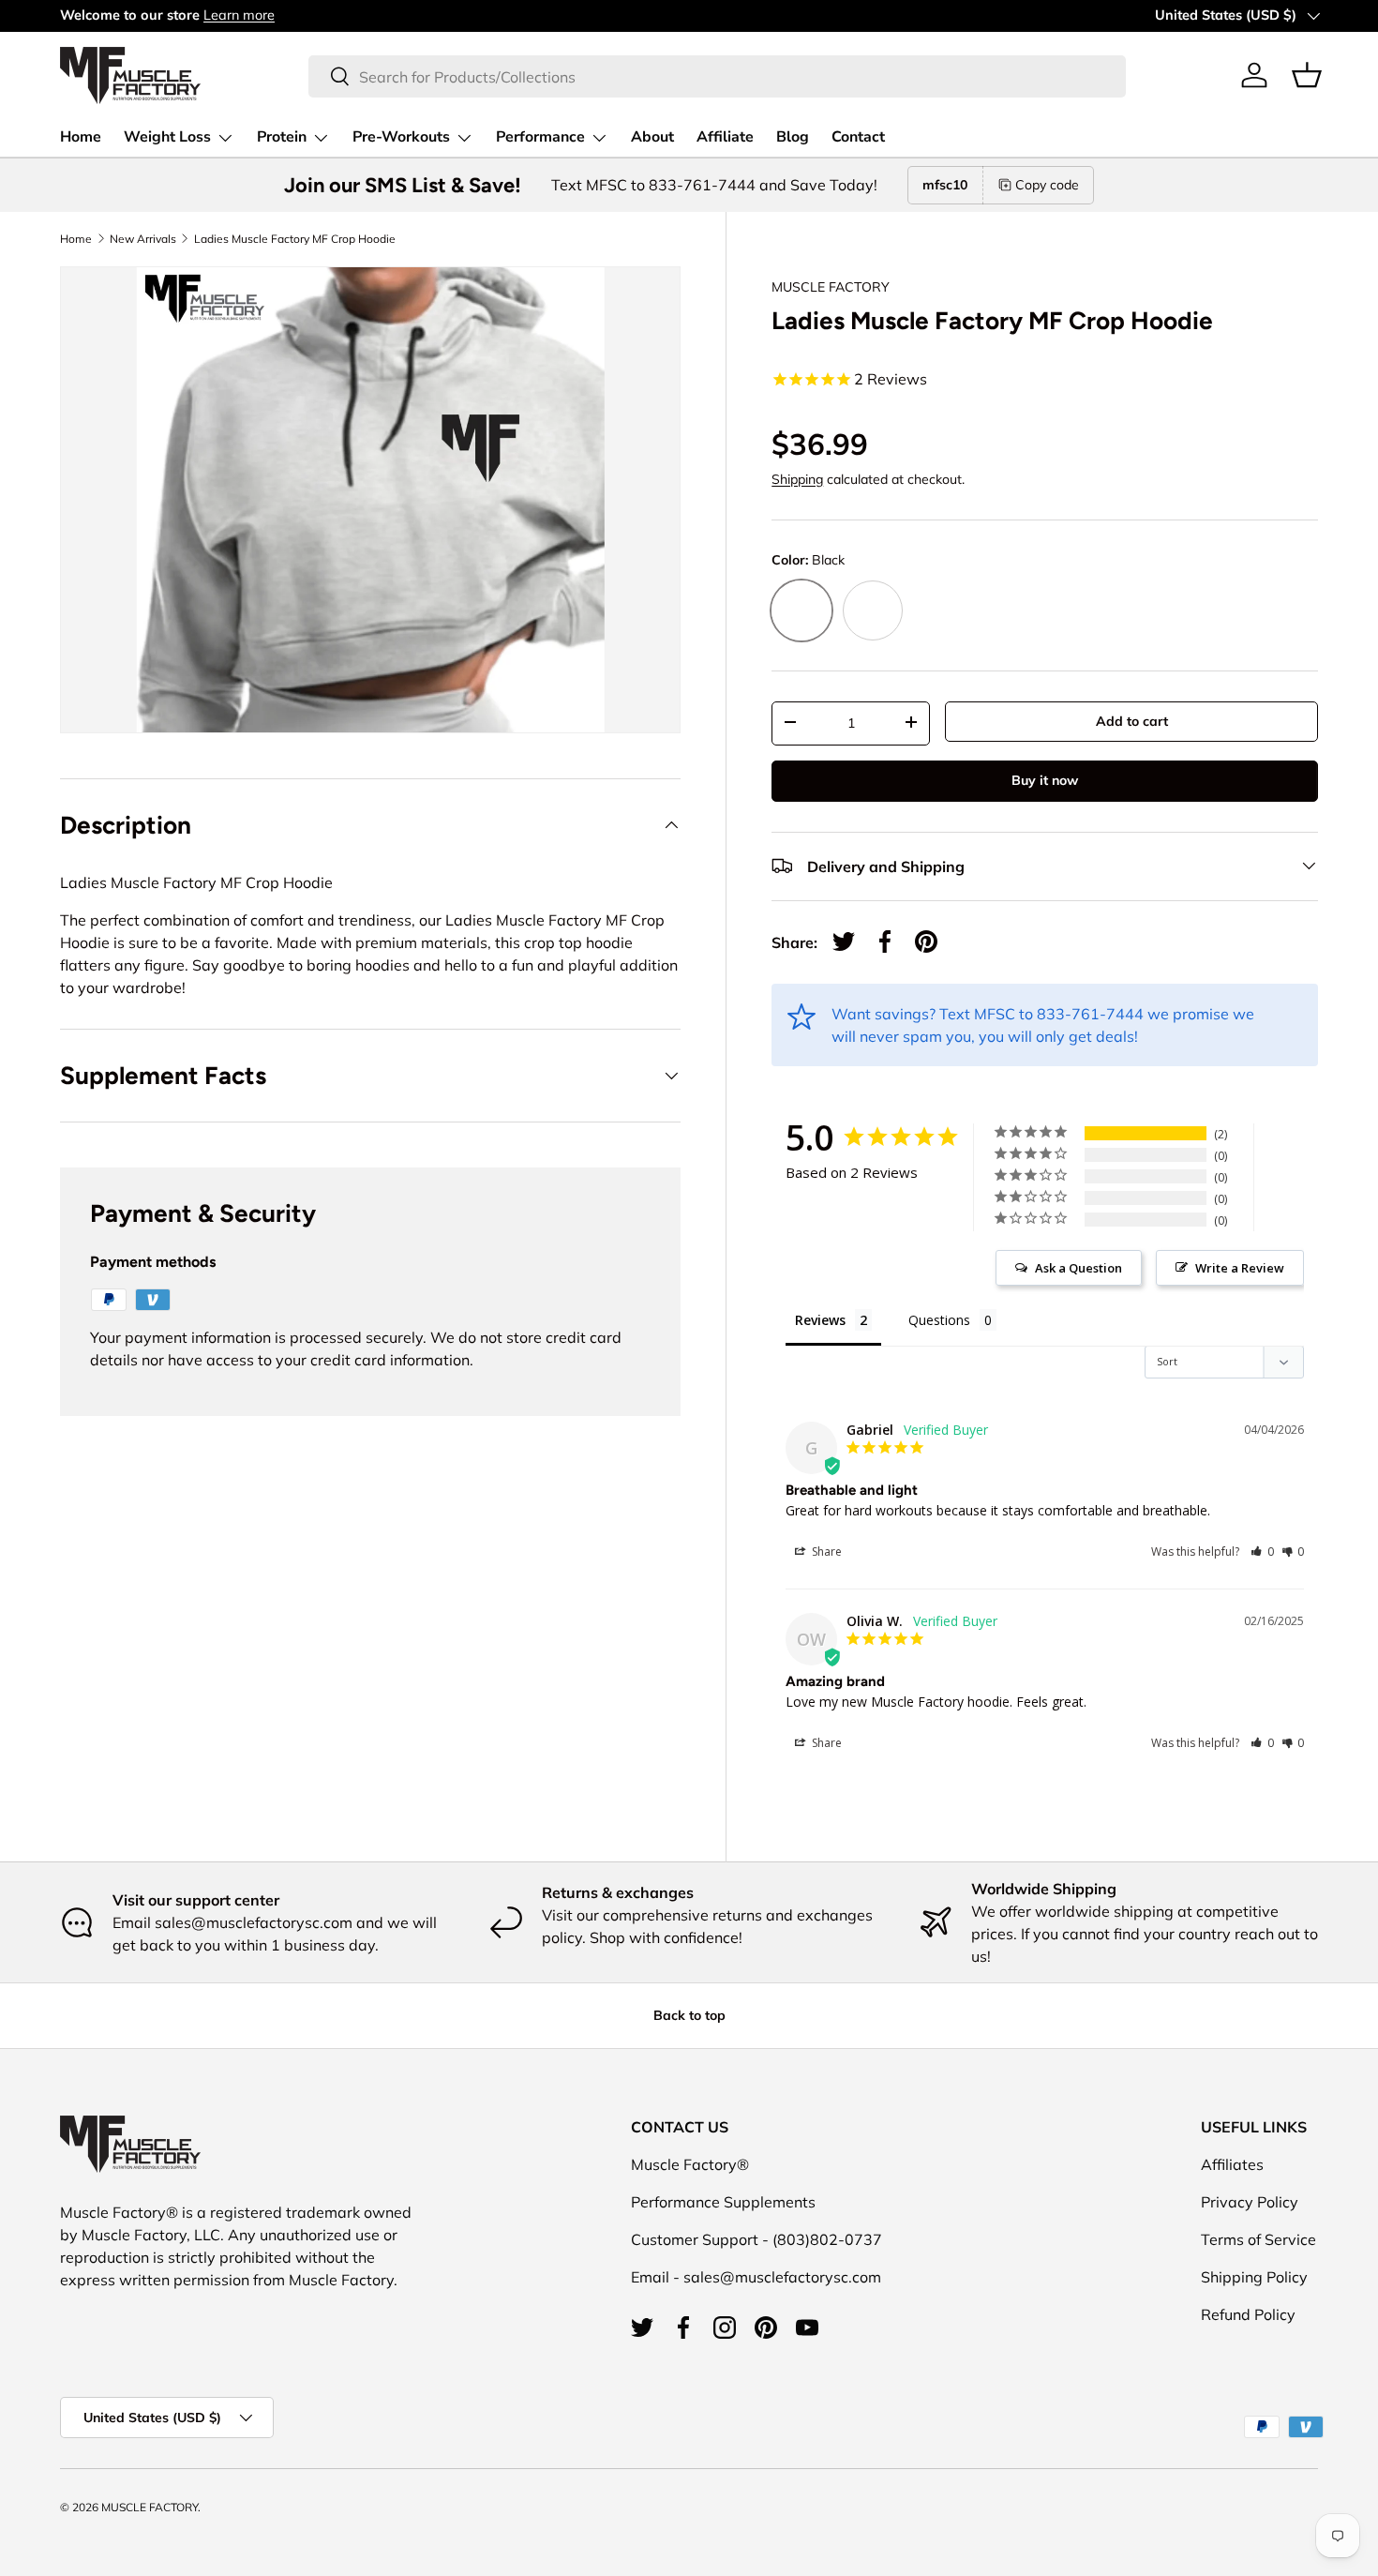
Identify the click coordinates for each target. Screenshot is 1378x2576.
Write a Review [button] (1240, 1268)
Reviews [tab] (820, 1320)
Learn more (239, 15)
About (652, 137)
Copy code (1047, 185)
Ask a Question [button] (1078, 1268)
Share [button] (825, 1552)
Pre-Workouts (401, 137)
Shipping (797, 478)
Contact (858, 137)
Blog (793, 137)
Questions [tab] (939, 1320)
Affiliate (725, 137)
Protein (282, 137)
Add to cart (1132, 720)
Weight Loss (167, 137)
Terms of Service (1258, 2239)
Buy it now (1045, 779)
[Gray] (873, 610)
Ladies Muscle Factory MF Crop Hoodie (295, 239)
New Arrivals (143, 239)
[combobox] (717, 75)
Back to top (689, 2015)
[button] (1307, 75)
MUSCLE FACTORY (831, 287)
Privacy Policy (1250, 2202)
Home (81, 137)
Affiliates (1232, 2164)
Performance (540, 137)
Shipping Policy (1254, 2277)
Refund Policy (1248, 2314)
